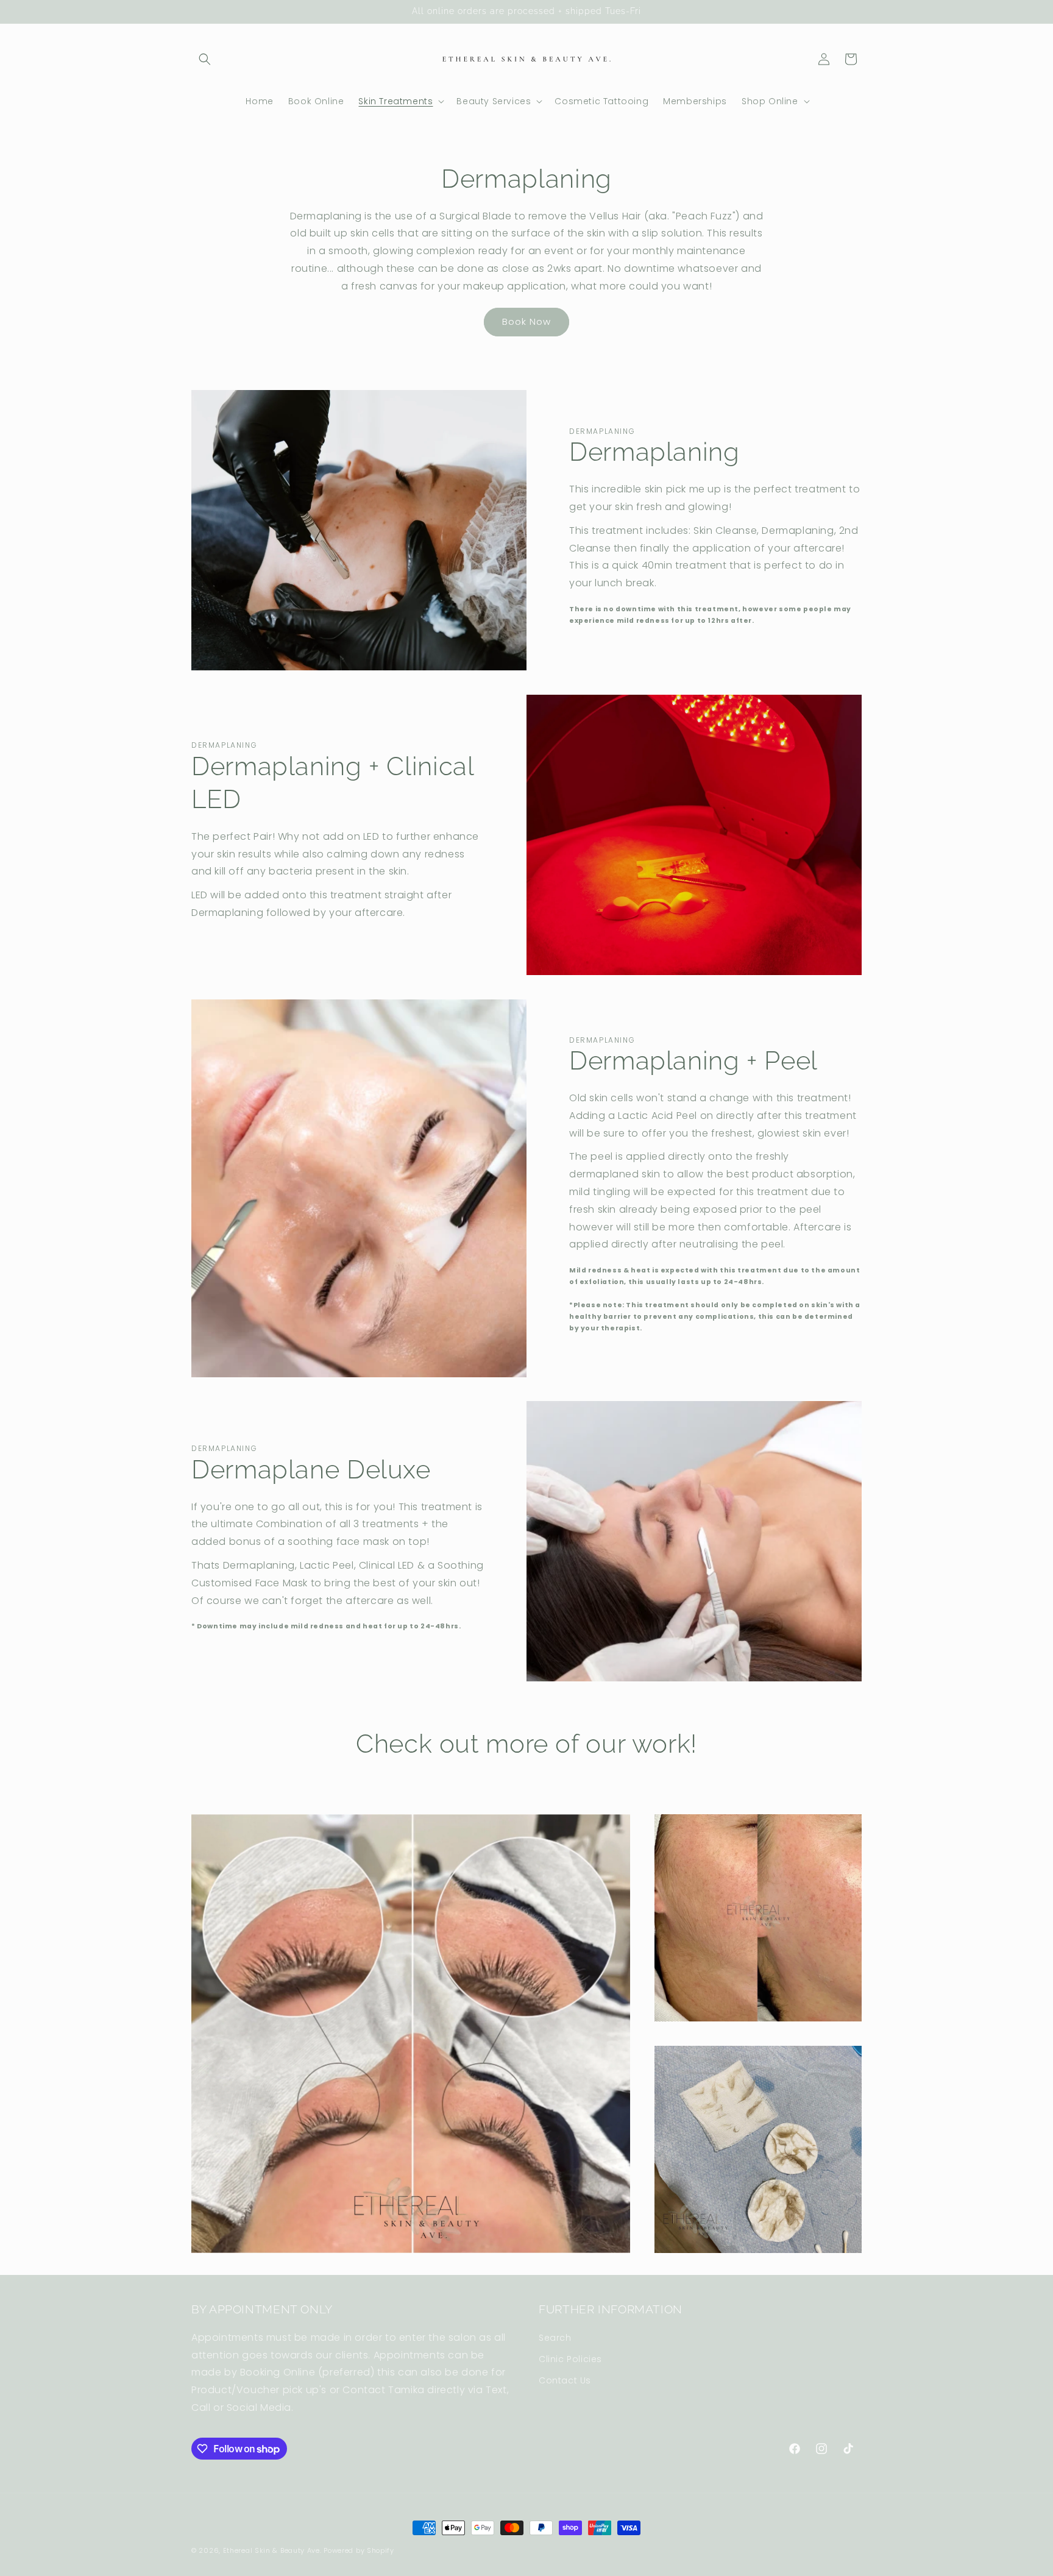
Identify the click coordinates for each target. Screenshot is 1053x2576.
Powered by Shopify (359, 2550)
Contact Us (565, 2380)
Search (555, 2338)
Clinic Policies (570, 2359)
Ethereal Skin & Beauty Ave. (272, 2550)
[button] (205, 59)
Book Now (526, 321)
